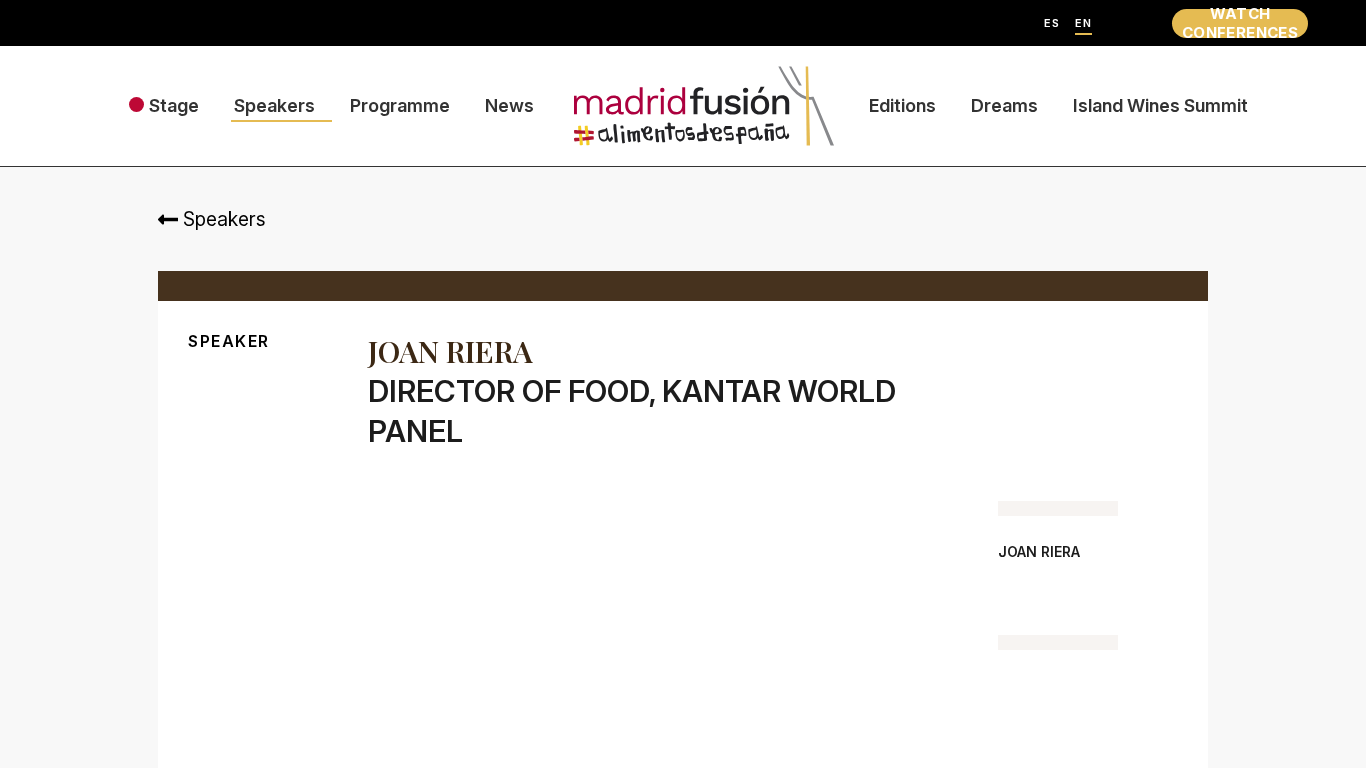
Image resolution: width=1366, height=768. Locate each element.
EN (1083, 23)
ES (1052, 23)
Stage (174, 105)
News (509, 105)
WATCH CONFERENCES (1240, 23)
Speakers (274, 105)
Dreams (1004, 105)
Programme (400, 105)
